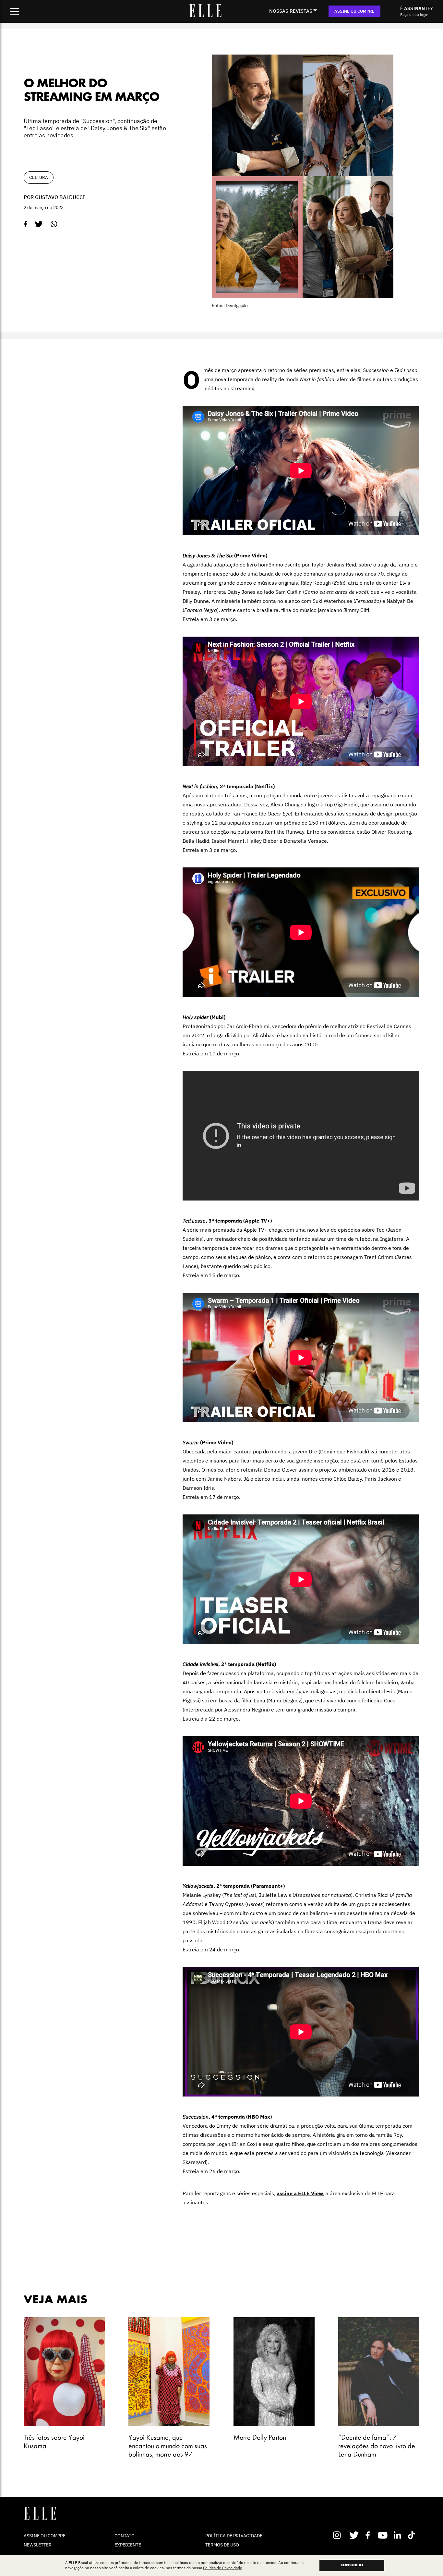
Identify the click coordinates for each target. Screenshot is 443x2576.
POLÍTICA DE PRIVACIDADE (234, 2536)
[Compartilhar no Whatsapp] (54, 224)
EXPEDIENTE (128, 2545)
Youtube (383, 2535)
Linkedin (398, 2535)
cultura (39, 177)
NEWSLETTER (38, 2545)
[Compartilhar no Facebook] (25, 224)
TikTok (413, 2535)
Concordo (352, 2565)
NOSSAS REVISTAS (291, 11)
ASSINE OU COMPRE (354, 11)
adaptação (226, 565)
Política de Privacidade (223, 2568)
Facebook (369, 2535)
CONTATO (125, 2536)
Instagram (340, 2535)
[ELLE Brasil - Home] (205, 15)
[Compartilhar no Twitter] (39, 224)
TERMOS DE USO (222, 2545)
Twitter (354, 2535)
